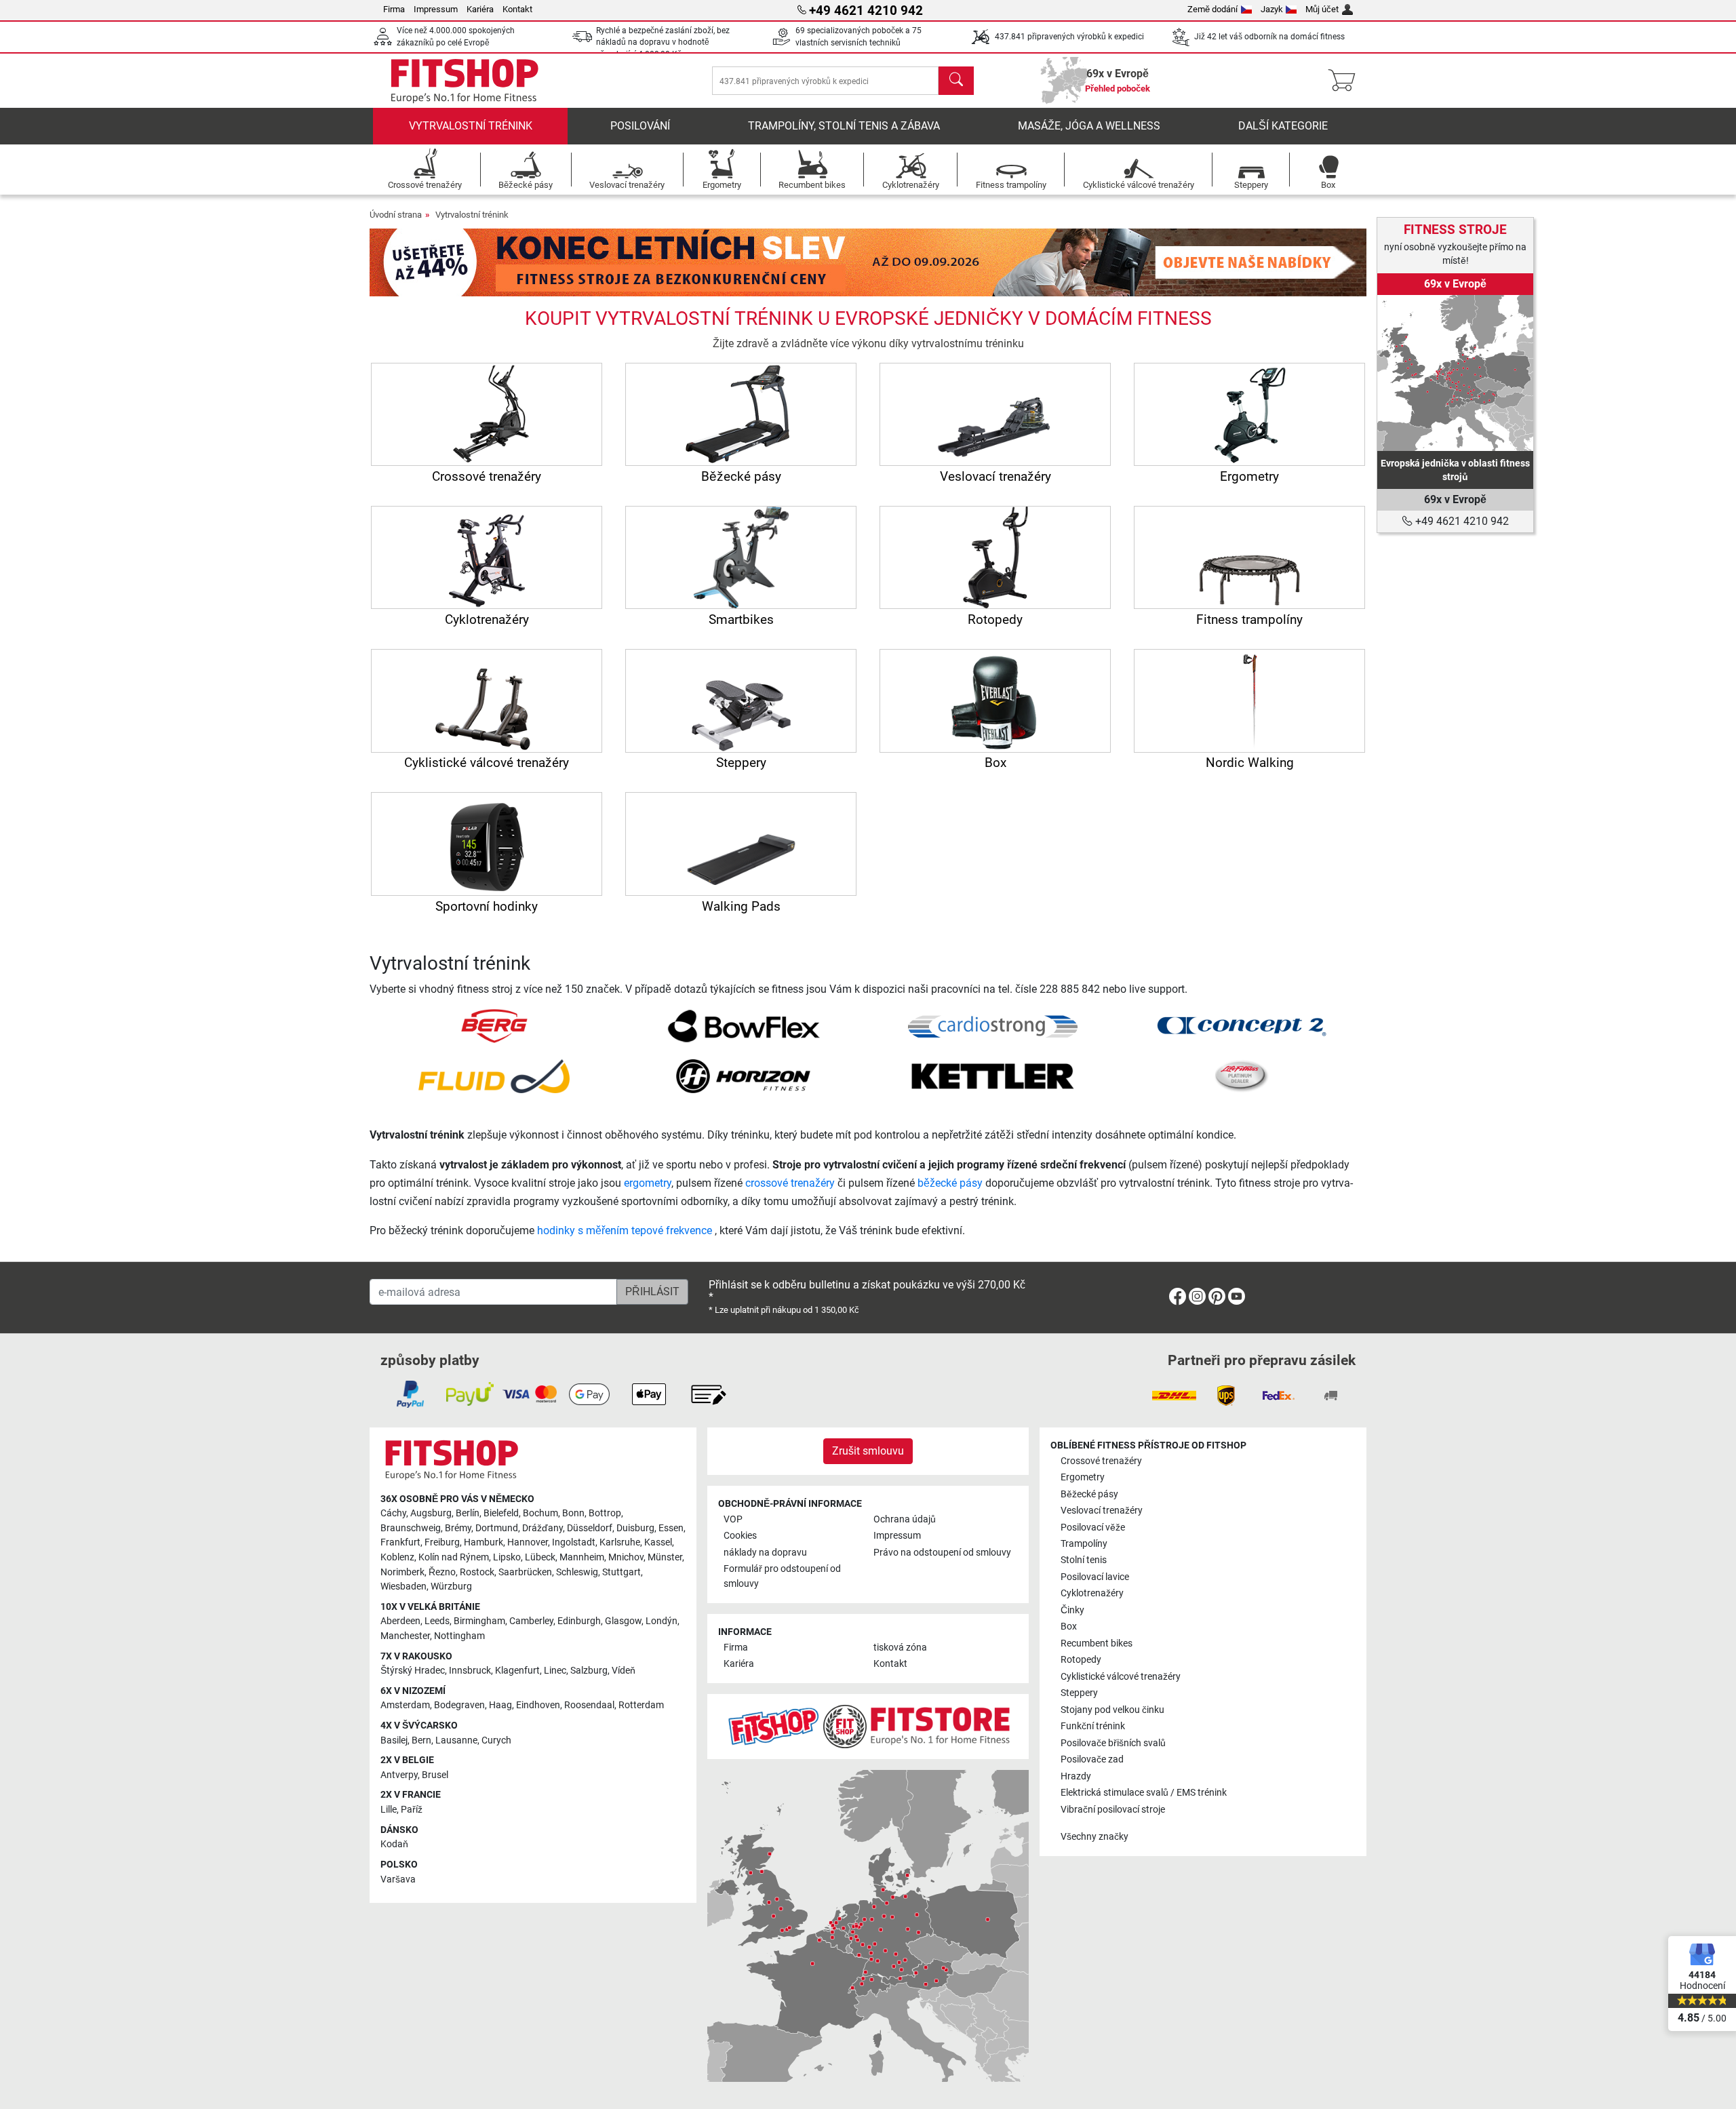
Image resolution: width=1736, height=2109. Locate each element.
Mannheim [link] (582, 1557)
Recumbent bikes (1097, 1643)
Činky (1072, 1610)
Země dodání (1212, 9)
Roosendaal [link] (589, 1705)
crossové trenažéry (790, 1183)
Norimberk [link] (402, 1572)
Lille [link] (389, 1810)
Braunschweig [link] (411, 1528)
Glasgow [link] (623, 1621)
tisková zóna (900, 1648)
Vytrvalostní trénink (471, 126)
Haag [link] (500, 1705)
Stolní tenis (1084, 1560)
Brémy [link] (458, 1528)
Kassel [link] (658, 1542)
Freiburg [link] (442, 1542)
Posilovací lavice (1095, 1577)
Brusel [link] (435, 1775)
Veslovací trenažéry (1102, 1511)
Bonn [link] (573, 1513)
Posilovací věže (1093, 1527)
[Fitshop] (465, 80)
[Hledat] (956, 81)
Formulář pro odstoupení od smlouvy (782, 1576)
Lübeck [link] (540, 1557)
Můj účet (1322, 9)
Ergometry (1083, 1477)
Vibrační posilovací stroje (1113, 1810)
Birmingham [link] (479, 1621)
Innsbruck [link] (470, 1671)
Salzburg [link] (589, 1671)
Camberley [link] (531, 1621)
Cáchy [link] (393, 1513)
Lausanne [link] (456, 1740)
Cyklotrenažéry (1092, 1593)
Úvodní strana (396, 215)
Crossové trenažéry (1101, 1461)
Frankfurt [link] (400, 1542)
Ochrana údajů (905, 1519)
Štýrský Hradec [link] (413, 1671)
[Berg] (494, 1026)
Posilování (640, 126)
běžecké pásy (950, 1183)
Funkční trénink (1093, 1726)
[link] (1455, 373)
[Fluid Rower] (494, 1076)
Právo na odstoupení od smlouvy (942, 1553)
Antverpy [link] (399, 1775)
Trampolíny (1084, 1544)
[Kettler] (993, 1076)
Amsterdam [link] (405, 1705)
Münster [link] (665, 1557)
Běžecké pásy (1089, 1494)
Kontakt (517, 9)
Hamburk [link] (484, 1542)
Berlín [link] (468, 1513)
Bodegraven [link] (459, 1705)
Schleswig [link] (577, 1572)
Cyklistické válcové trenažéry (1121, 1677)
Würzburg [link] (451, 1586)
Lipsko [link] (507, 1557)
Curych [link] (496, 1740)
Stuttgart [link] (622, 1572)
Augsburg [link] (431, 1513)
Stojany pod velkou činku (1112, 1710)
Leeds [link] (437, 1621)
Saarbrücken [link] (525, 1572)
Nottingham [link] (459, 1636)
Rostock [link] (477, 1572)
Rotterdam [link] (641, 1705)
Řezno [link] (442, 1572)
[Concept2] (1242, 1026)
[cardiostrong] (993, 1026)
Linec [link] (555, 1671)
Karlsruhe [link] (620, 1542)
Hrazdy (1076, 1776)
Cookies (740, 1536)
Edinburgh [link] (579, 1621)
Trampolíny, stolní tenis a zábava (844, 126)
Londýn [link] (662, 1621)
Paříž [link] (412, 1810)
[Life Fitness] (1242, 1076)
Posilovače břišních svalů (1113, 1743)
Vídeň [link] (624, 1671)
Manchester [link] (405, 1636)
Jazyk (1272, 9)
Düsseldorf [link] (590, 1528)
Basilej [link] (394, 1740)
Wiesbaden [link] (403, 1586)
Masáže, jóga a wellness (1089, 126)
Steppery (1079, 1693)
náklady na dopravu (765, 1553)
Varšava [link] (398, 1879)
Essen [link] (671, 1528)
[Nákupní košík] (1346, 81)
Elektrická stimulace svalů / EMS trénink (1144, 1793)
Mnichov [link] (626, 1557)
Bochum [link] (540, 1513)
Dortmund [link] (497, 1528)
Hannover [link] (528, 1542)
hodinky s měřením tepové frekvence (626, 1230)
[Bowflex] (744, 1026)
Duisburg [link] (635, 1528)
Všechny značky (1094, 1837)
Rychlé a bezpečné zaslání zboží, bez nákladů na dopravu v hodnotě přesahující (663, 42)
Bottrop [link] (605, 1513)
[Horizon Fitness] (743, 1076)
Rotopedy (1081, 1660)
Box (1069, 1627)
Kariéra (480, 9)
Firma (394, 9)
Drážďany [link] (542, 1528)
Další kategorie (1283, 126)
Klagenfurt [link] (517, 1671)
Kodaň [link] (394, 1844)
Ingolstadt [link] (574, 1542)
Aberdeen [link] (400, 1621)
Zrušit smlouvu (868, 1451)
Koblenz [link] (397, 1557)
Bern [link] (421, 1740)
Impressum (436, 9)
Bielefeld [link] (501, 1513)
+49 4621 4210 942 (1461, 521)
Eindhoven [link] (538, 1705)
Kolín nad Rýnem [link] (454, 1557)
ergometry (648, 1183)
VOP (733, 1519)
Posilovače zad (1092, 1759)
